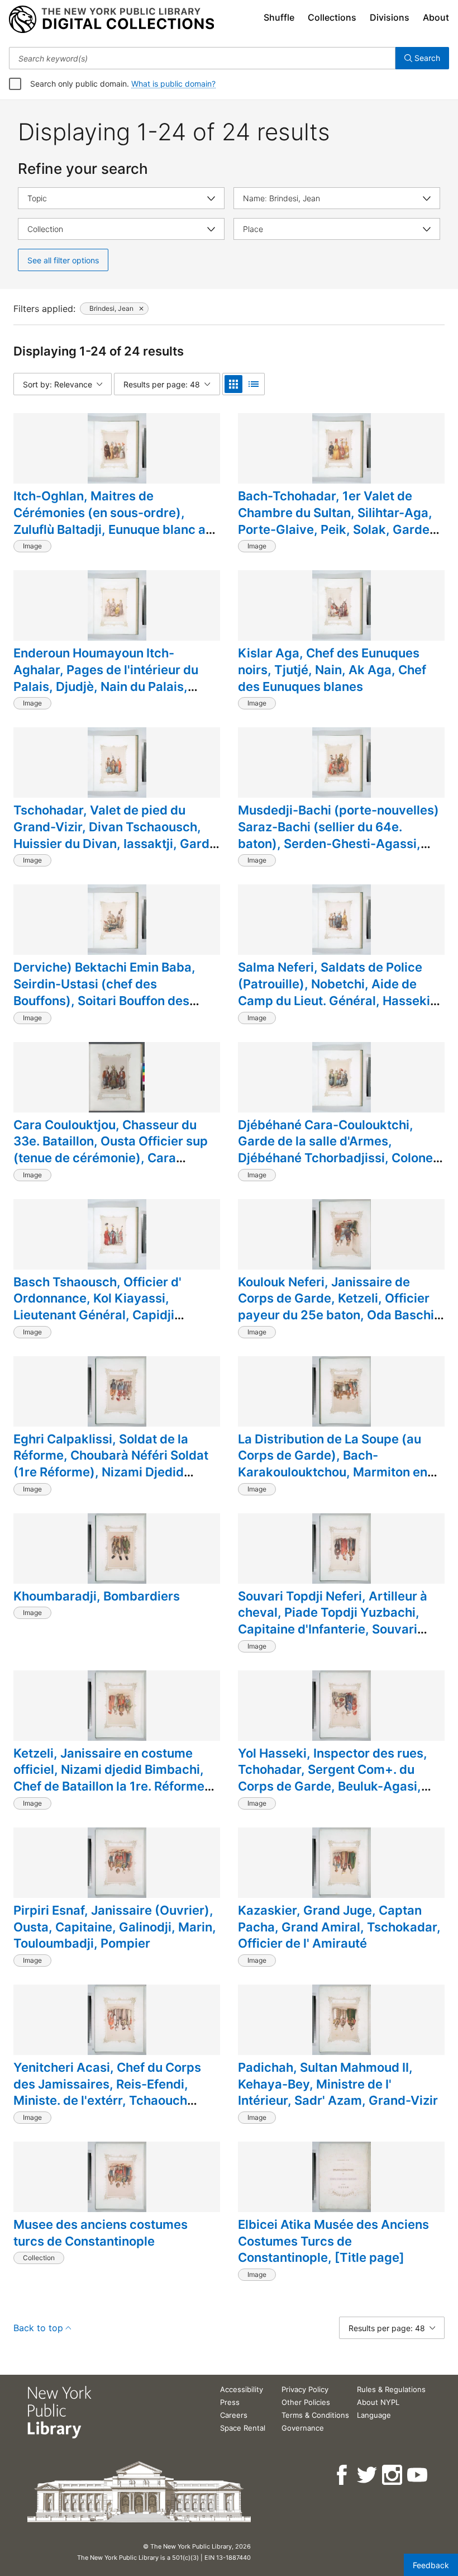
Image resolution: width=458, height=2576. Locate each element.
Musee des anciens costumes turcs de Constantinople (101, 2233)
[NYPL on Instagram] (393, 2475)
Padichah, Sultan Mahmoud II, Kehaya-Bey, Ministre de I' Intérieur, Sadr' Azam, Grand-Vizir (338, 2084)
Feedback (431, 2565)
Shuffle (279, 17)
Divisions (390, 17)
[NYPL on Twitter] (368, 2475)
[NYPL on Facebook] (343, 2475)
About (436, 17)
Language (374, 2415)
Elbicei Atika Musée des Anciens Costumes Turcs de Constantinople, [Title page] (333, 2241)
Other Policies (306, 2402)
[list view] (254, 384)
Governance (303, 2428)
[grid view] (233, 384)
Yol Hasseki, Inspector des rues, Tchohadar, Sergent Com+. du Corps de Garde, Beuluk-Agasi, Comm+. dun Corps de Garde (333, 1778)
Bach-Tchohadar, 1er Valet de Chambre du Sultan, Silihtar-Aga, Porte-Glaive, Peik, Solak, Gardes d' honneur (337, 521)
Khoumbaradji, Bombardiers (97, 1596)
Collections (332, 17)
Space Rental (243, 2428)
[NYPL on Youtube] (418, 2475)
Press (230, 2402)
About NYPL (378, 2402)
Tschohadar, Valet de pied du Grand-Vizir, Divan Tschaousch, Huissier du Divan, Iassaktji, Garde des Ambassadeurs (115, 835)
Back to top (38, 2328)
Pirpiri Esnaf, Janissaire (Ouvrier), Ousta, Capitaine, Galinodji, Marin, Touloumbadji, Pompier (115, 1927)
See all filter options (63, 260)
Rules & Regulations (391, 2389)
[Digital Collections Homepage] (111, 20)
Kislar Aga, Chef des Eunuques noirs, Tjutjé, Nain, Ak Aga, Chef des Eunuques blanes (332, 669)
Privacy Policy (305, 2389)
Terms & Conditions (315, 2415)
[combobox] (202, 58)
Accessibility (242, 2389)
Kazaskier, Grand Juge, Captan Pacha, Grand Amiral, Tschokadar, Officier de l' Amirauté (339, 1927)
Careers (234, 2415)
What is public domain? (173, 84)
